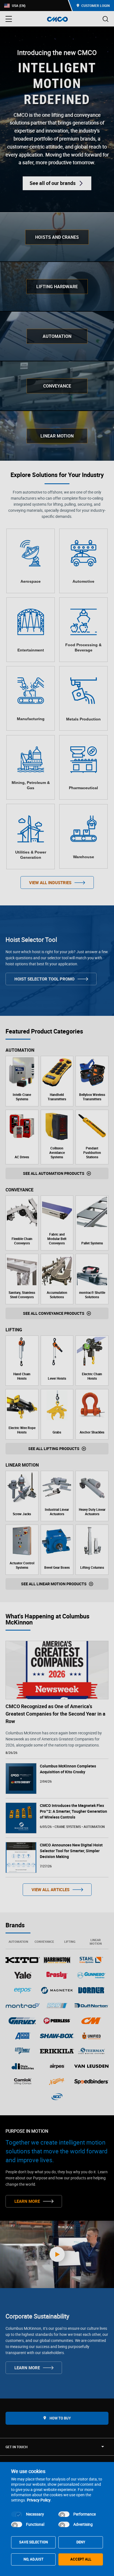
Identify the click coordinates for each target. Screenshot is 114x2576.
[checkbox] (17, 2514)
